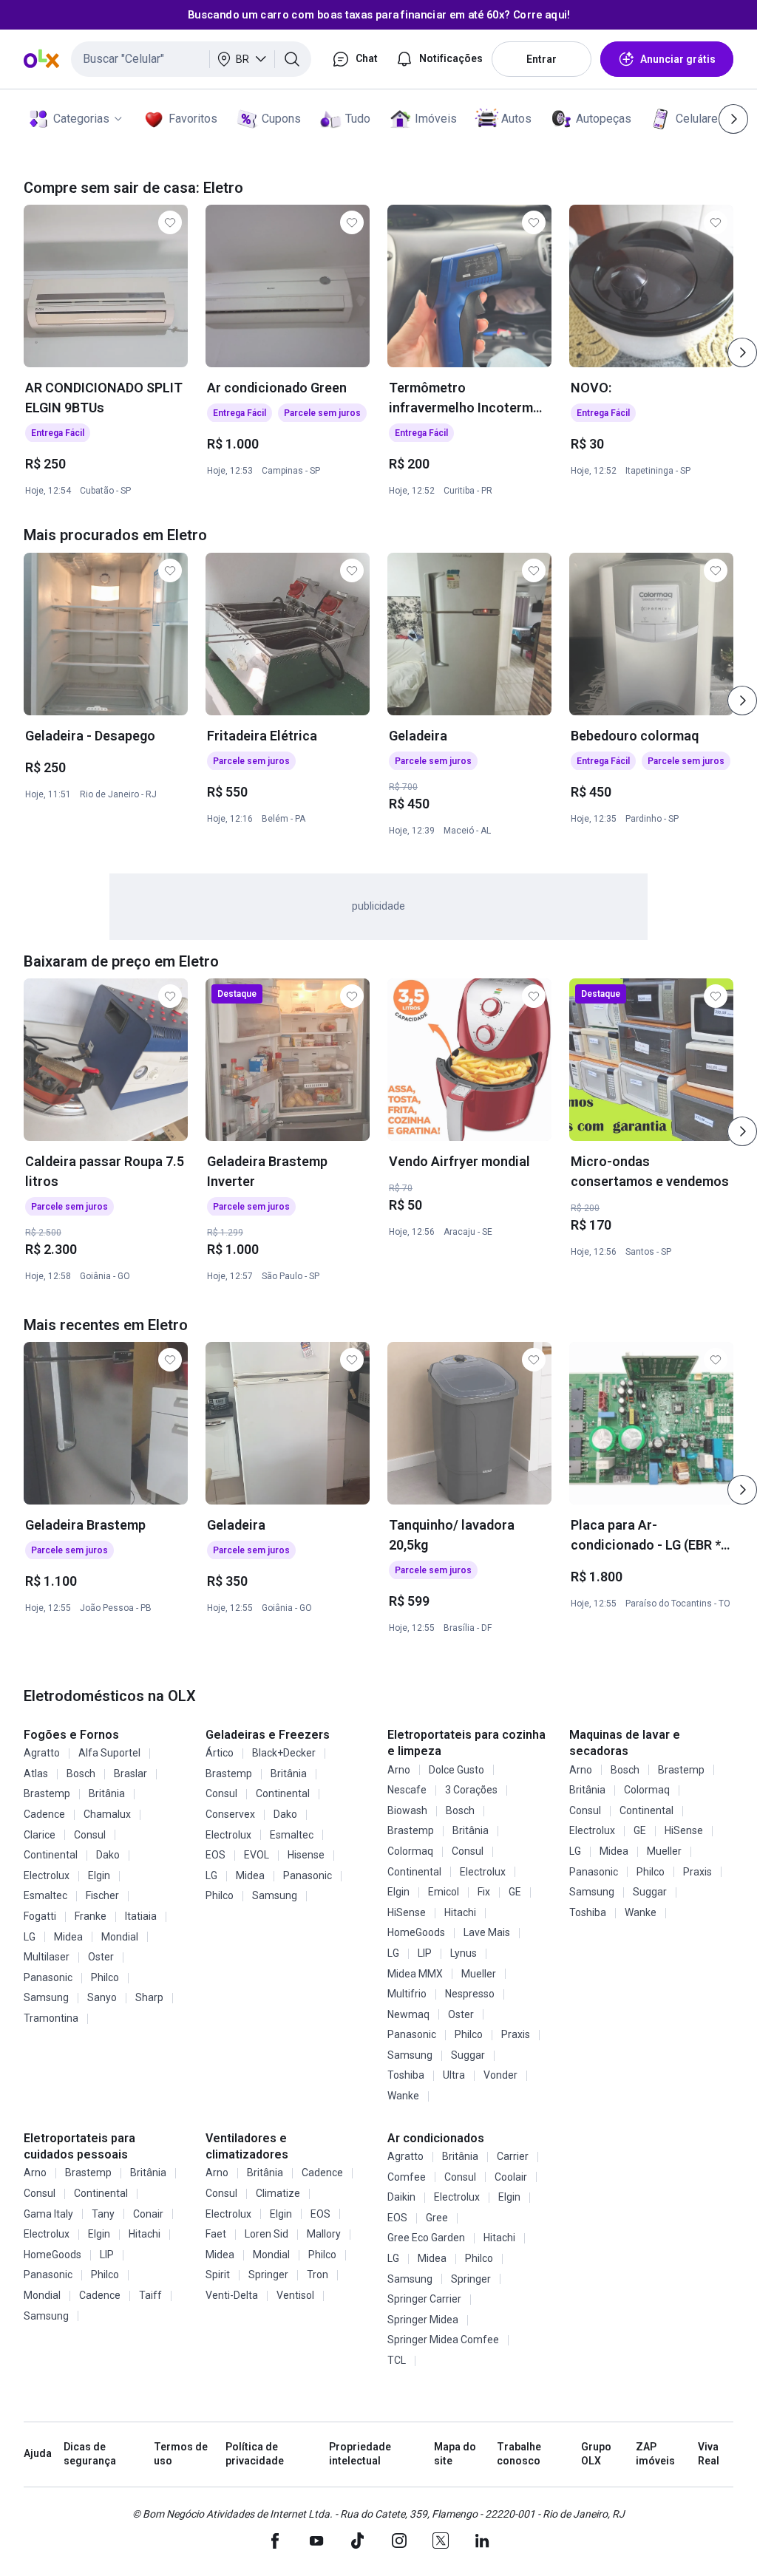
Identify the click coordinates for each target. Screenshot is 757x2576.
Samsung (46, 1997)
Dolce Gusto (456, 1770)
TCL (397, 2360)
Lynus (464, 1953)
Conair (148, 2214)
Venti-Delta (232, 2295)
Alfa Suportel (109, 1753)
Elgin (99, 1875)
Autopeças (604, 119)
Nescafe (407, 1790)
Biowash (407, 1810)
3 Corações (471, 1790)
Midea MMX (415, 1974)
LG (30, 1937)
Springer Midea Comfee (443, 2340)
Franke (91, 1916)
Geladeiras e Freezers (268, 1735)
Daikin (401, 2197)
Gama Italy (48, 2214)
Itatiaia (141, 1916)
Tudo (358, 119)
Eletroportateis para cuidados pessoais (79, 2146)
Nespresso (470, 1994)
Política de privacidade (255, 2454)
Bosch (81, 1773)
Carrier (513, 2156)
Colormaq (410, 1851)
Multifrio (407, 1994)
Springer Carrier (424, 2299)
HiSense (407, 1912)
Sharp (149, 1997)
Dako (108, 1855)
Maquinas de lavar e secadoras (625, 1743)
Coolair (511, 2177)
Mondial (120, 1937)
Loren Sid (267, 2234)
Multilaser (47, 1957)
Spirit (218, 2275)
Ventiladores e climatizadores (247, 2146)
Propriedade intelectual (360, 2454)
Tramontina (51, 2018)
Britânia (107, 1793)
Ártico (220, 1753)
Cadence (44, 1814)
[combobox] (191, 59)
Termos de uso (181, 2454)
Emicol (444, 1892)
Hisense (306, 1855)
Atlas (36, 1773)
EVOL (257, 1855)
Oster (101, 1957)
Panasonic (48, 1977)
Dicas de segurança (90, 2454)
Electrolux (47, 1875)
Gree (437, 2218)
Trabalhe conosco (519, 2454)
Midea (68, 1937)
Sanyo (102, 1997)
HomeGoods (416, 1932)
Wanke (403, 2096)
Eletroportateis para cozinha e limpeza (466, 1743)
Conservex (230, 1814)
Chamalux (107, 1814)
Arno (399, 1770)
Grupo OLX (596, 2454)
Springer (268, 2275)
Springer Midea (423, 2320)
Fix (484, 1892)
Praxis (516, 2034)
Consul (90, 1835)
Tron (318, 2275)
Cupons (281, 119)
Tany (103, 2214)
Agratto (42, 1753)
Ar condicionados (436, 2138)
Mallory (324, 2234)
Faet (216, 2234)
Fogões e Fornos (71, 1735)
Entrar (542, 59)
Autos (516, 119)
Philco (105, 1977)
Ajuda (38, 2453)
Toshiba (406, 2075)
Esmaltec (45, 1895)
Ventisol (295, 2295)
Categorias (81, 119)
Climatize (278, 2193)
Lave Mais (487, 1932)
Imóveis (436, 119)
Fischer (102, 1895)
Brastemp (47, 1793)
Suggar (468, 2055)
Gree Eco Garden (426, 2238)
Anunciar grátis (678, 59)
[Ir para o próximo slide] (742, 352)
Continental (51, 1855)
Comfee (407, 2177)
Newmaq (408, 2014)
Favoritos (193, 119)
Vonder (500, 2075)
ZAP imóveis (655, 2454)
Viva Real (709, 2454)
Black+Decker (284, 1753)
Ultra (454, 2075)
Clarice (40, 1835)
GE (515, 1892)
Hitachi (460, 1912)
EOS (215, 1855)
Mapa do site (455, 2454)
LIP (425, 1953)
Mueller (479, 1974)
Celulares (700, 119)
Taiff (150, 2295)
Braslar (130, 1773)
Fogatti (40, 1916)
